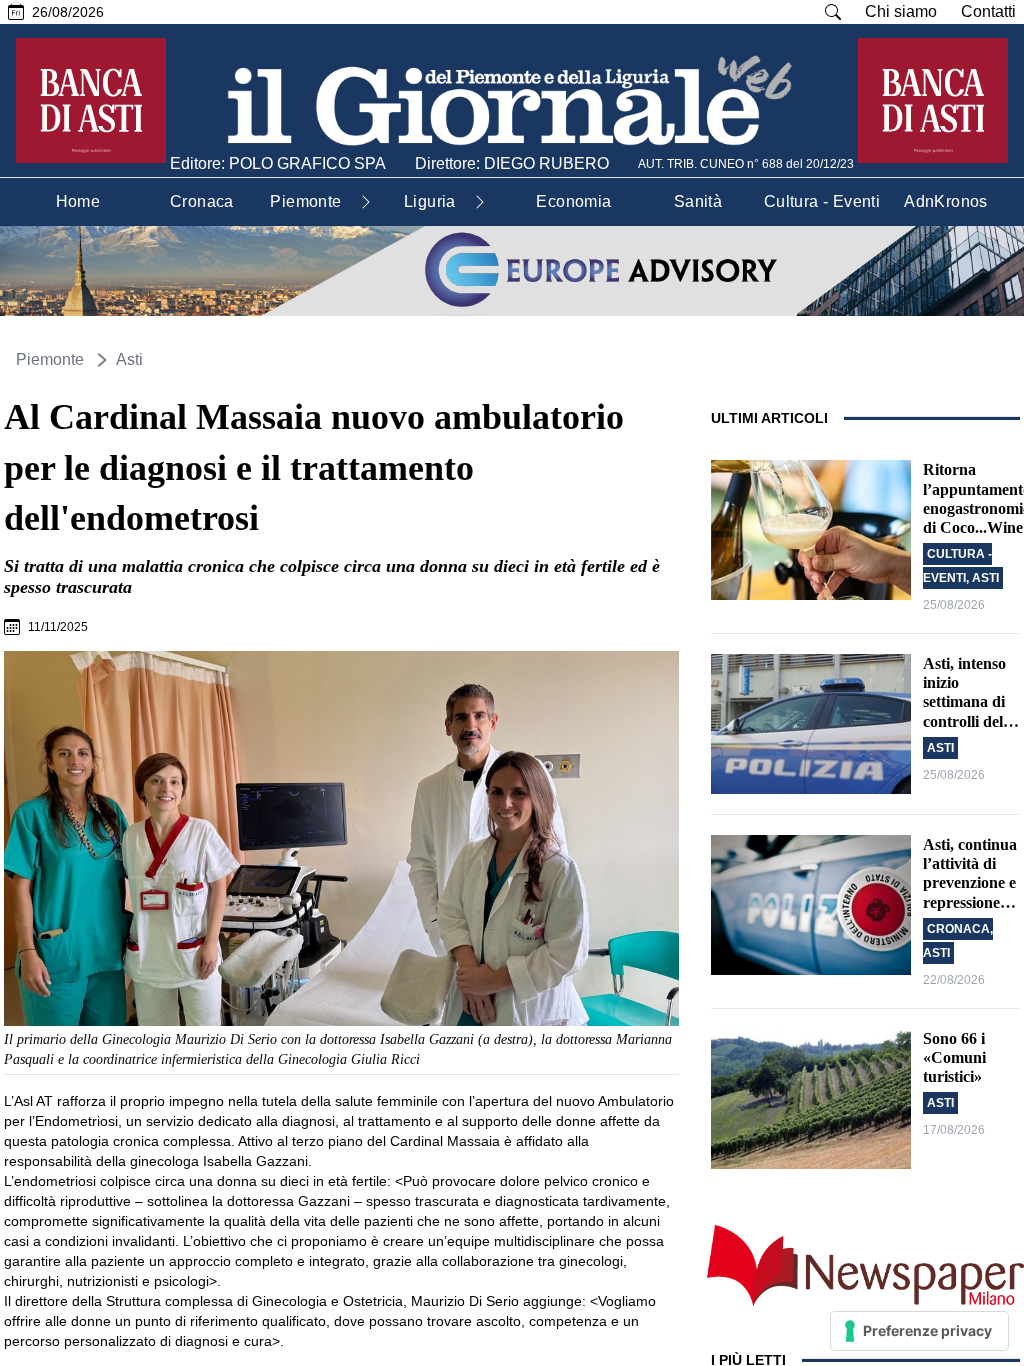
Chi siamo (901, 11)
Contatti (988, 11)
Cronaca (958, 929)
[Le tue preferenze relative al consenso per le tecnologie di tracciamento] (919, 1331)
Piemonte (50, 359)
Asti (129, 359)
